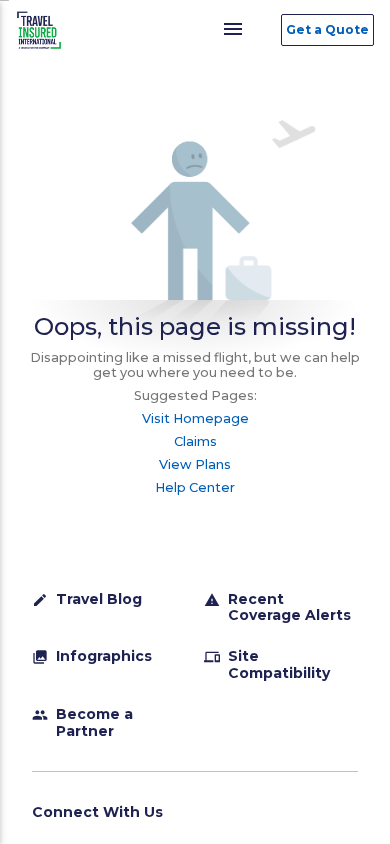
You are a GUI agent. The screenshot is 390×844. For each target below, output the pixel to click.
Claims (195, 441)
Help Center (195, 487)
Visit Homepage (195, 418)
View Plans (195, 464)
